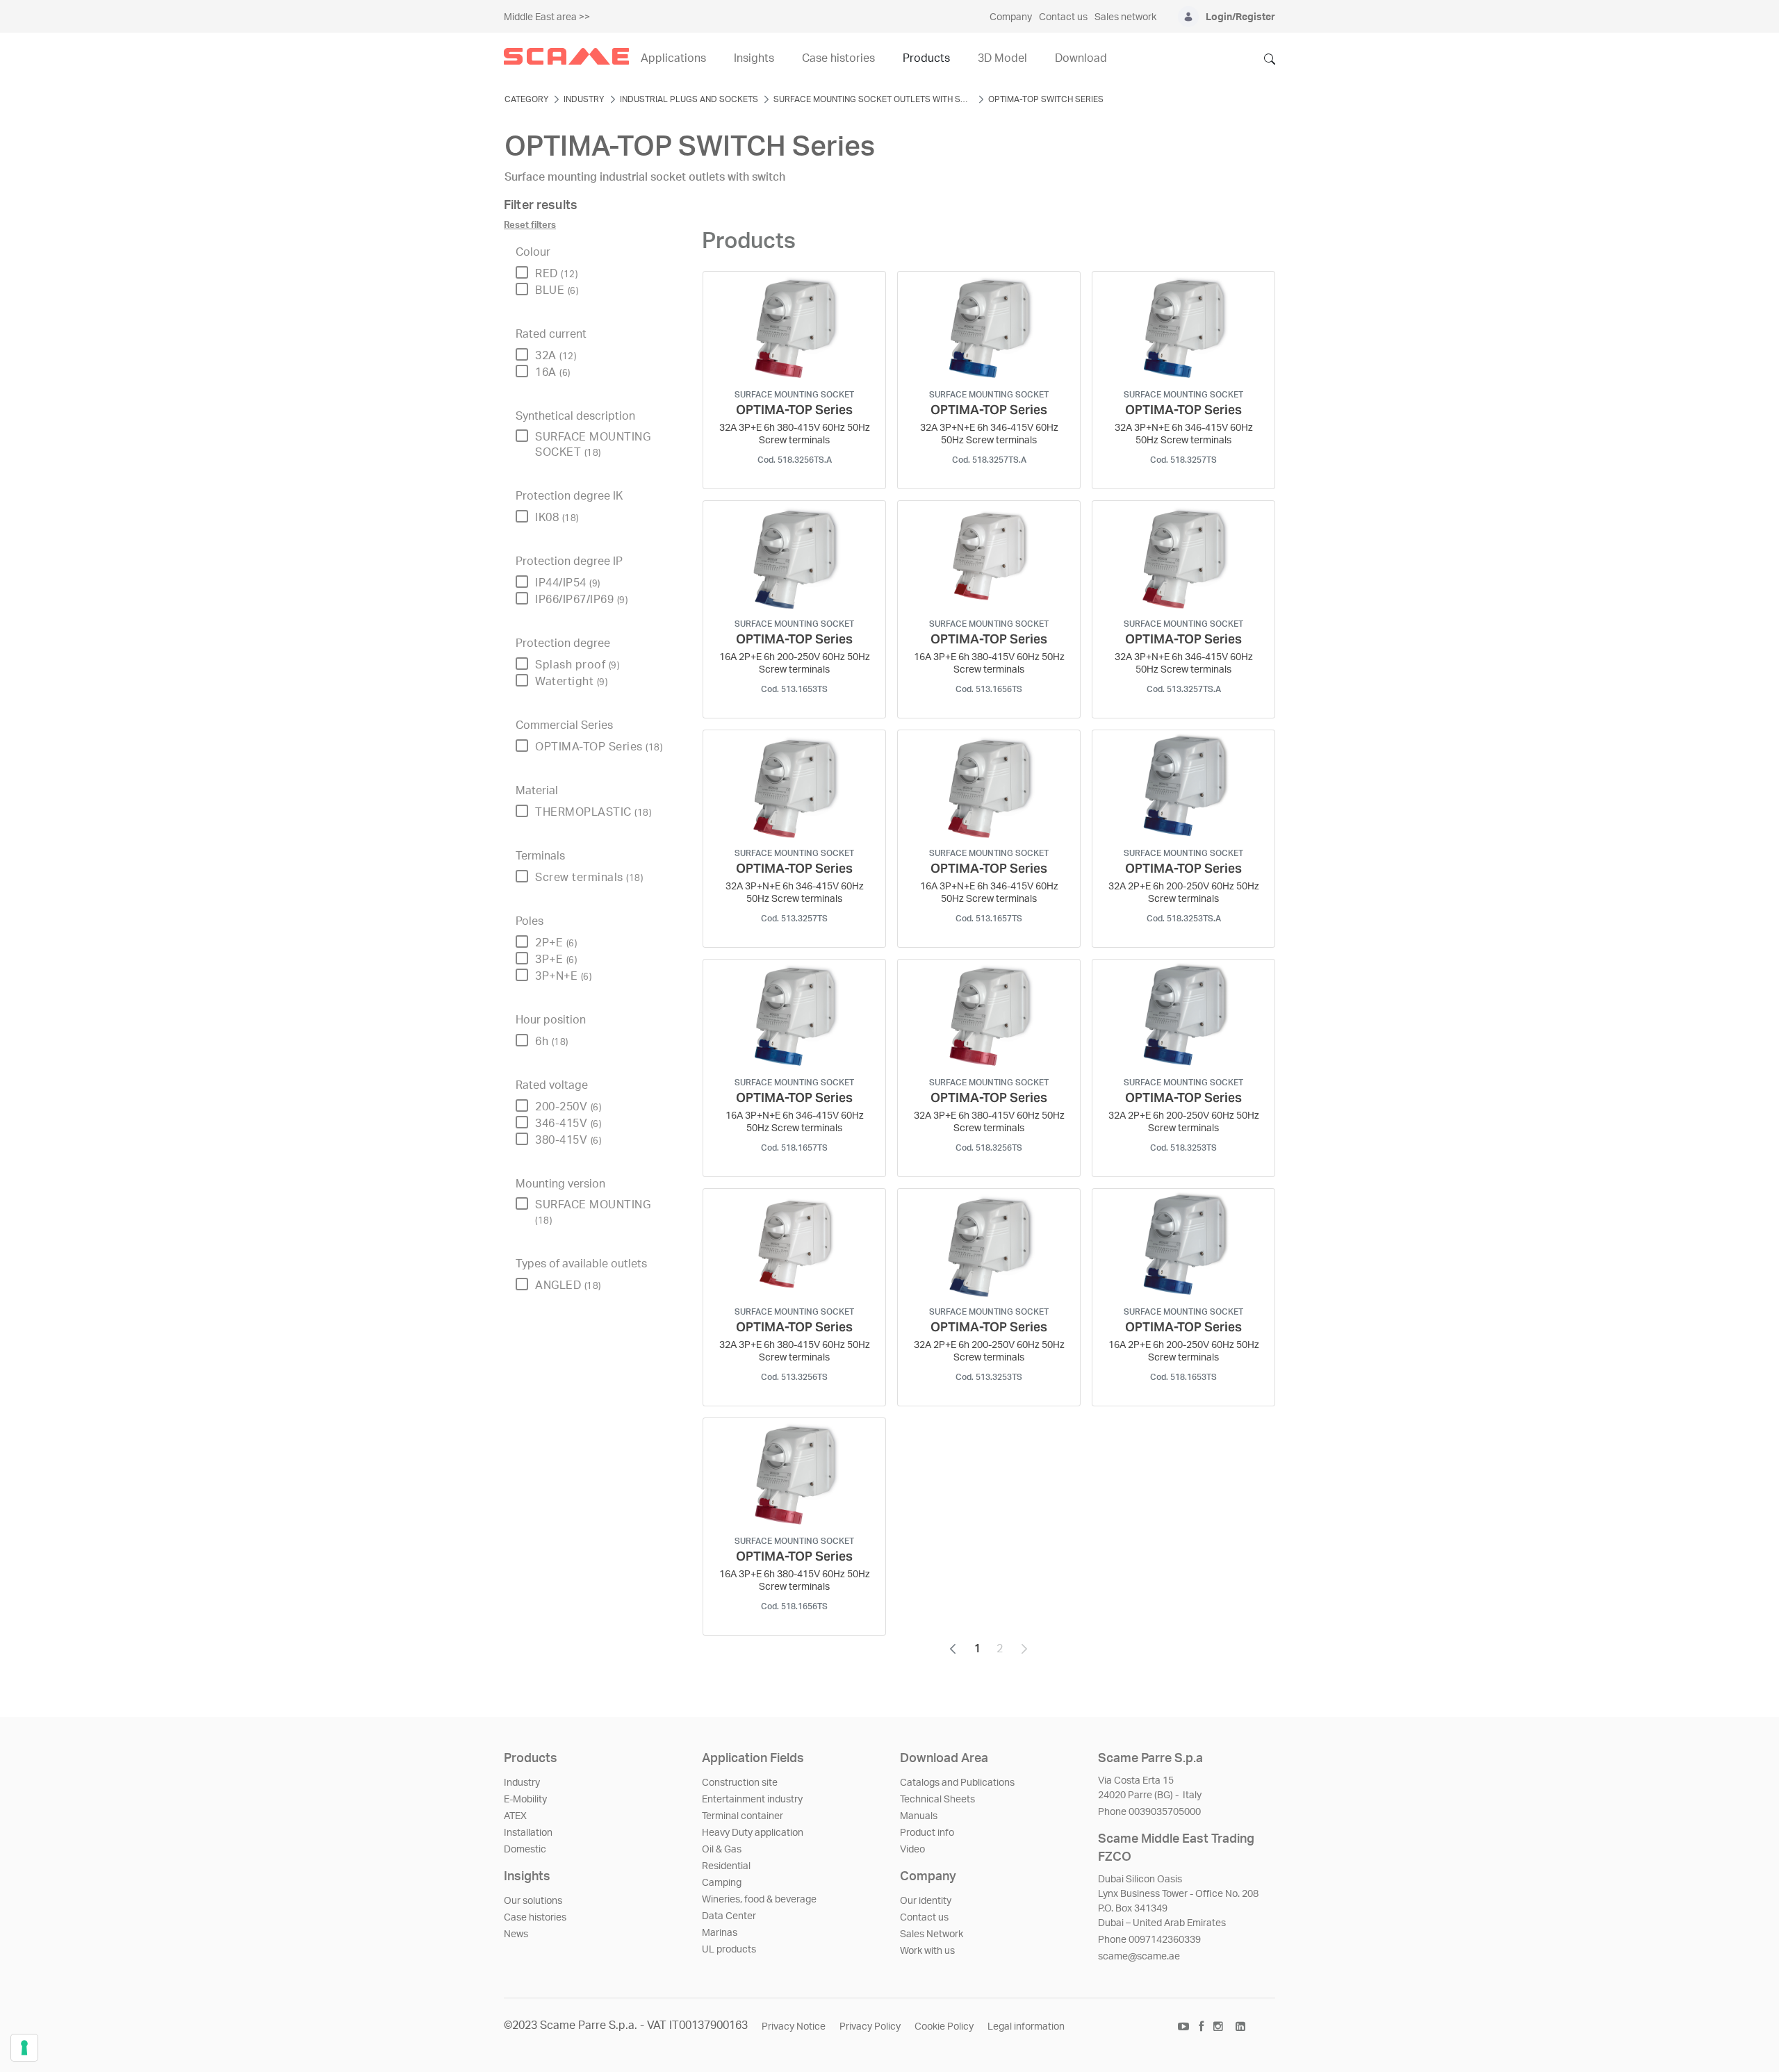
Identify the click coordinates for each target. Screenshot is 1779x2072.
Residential (726, 1866)
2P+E (556, 943)
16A (553, 372)
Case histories (535, 1918)
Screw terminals (589, 878)
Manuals (919, 1816)
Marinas (720, 1933)
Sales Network (932, 1934)
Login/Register (1240, 17)
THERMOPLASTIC (593, 812)
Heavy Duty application (753, 1833)
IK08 (557, 518)
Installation (528, 1833)
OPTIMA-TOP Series (599, 747)
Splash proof (577, 665)
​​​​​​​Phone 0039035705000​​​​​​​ (1149, 1812)
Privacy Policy (870, 2027)
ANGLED (568, 1285)
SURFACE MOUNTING (593, 1212)
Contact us (924, 1918)
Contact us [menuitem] (1063, 17)
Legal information (1026, 2027)
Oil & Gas (722, 1850)
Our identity (926, 1901)
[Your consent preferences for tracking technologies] (24, 2048)
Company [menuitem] (1011, 17)
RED (556, 274)
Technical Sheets (937, 1800)
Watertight (571, 682)
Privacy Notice (794, 2027)
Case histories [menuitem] (838, 58)
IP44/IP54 (568, 583)
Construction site (740, 1783)
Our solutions (533, 1901)
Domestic (525, 1850)
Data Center (729, 1916)
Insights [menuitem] (754, 58)
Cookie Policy (944, 2027)
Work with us (927, 1951)
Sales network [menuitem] (1125, 17)
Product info (927, 1833)
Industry (522, 1783)
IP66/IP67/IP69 (581, 600)
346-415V (568, 1124)
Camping (722, 1883)
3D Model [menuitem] (1002, 58)
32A (556, 356)
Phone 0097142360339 (1149, 1940)
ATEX (515, 1816)
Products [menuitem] (926, 58)
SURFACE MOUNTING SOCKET (593, 445)
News (516, 1934)
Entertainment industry (752, 1800)
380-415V (568, 1140)
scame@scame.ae (1139, 1957)
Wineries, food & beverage (759, 1900)
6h (552, 1042)
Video (912, 1850)
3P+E (556, 960)
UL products (729, 1950)
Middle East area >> (547, 17)
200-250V (568, 1107)
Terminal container (743, 1816)
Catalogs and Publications (957, 1783)
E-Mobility (525, 1800)
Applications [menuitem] (673, 58)
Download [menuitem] (1081, 58)
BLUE (557, 290)
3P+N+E (563, 976)
